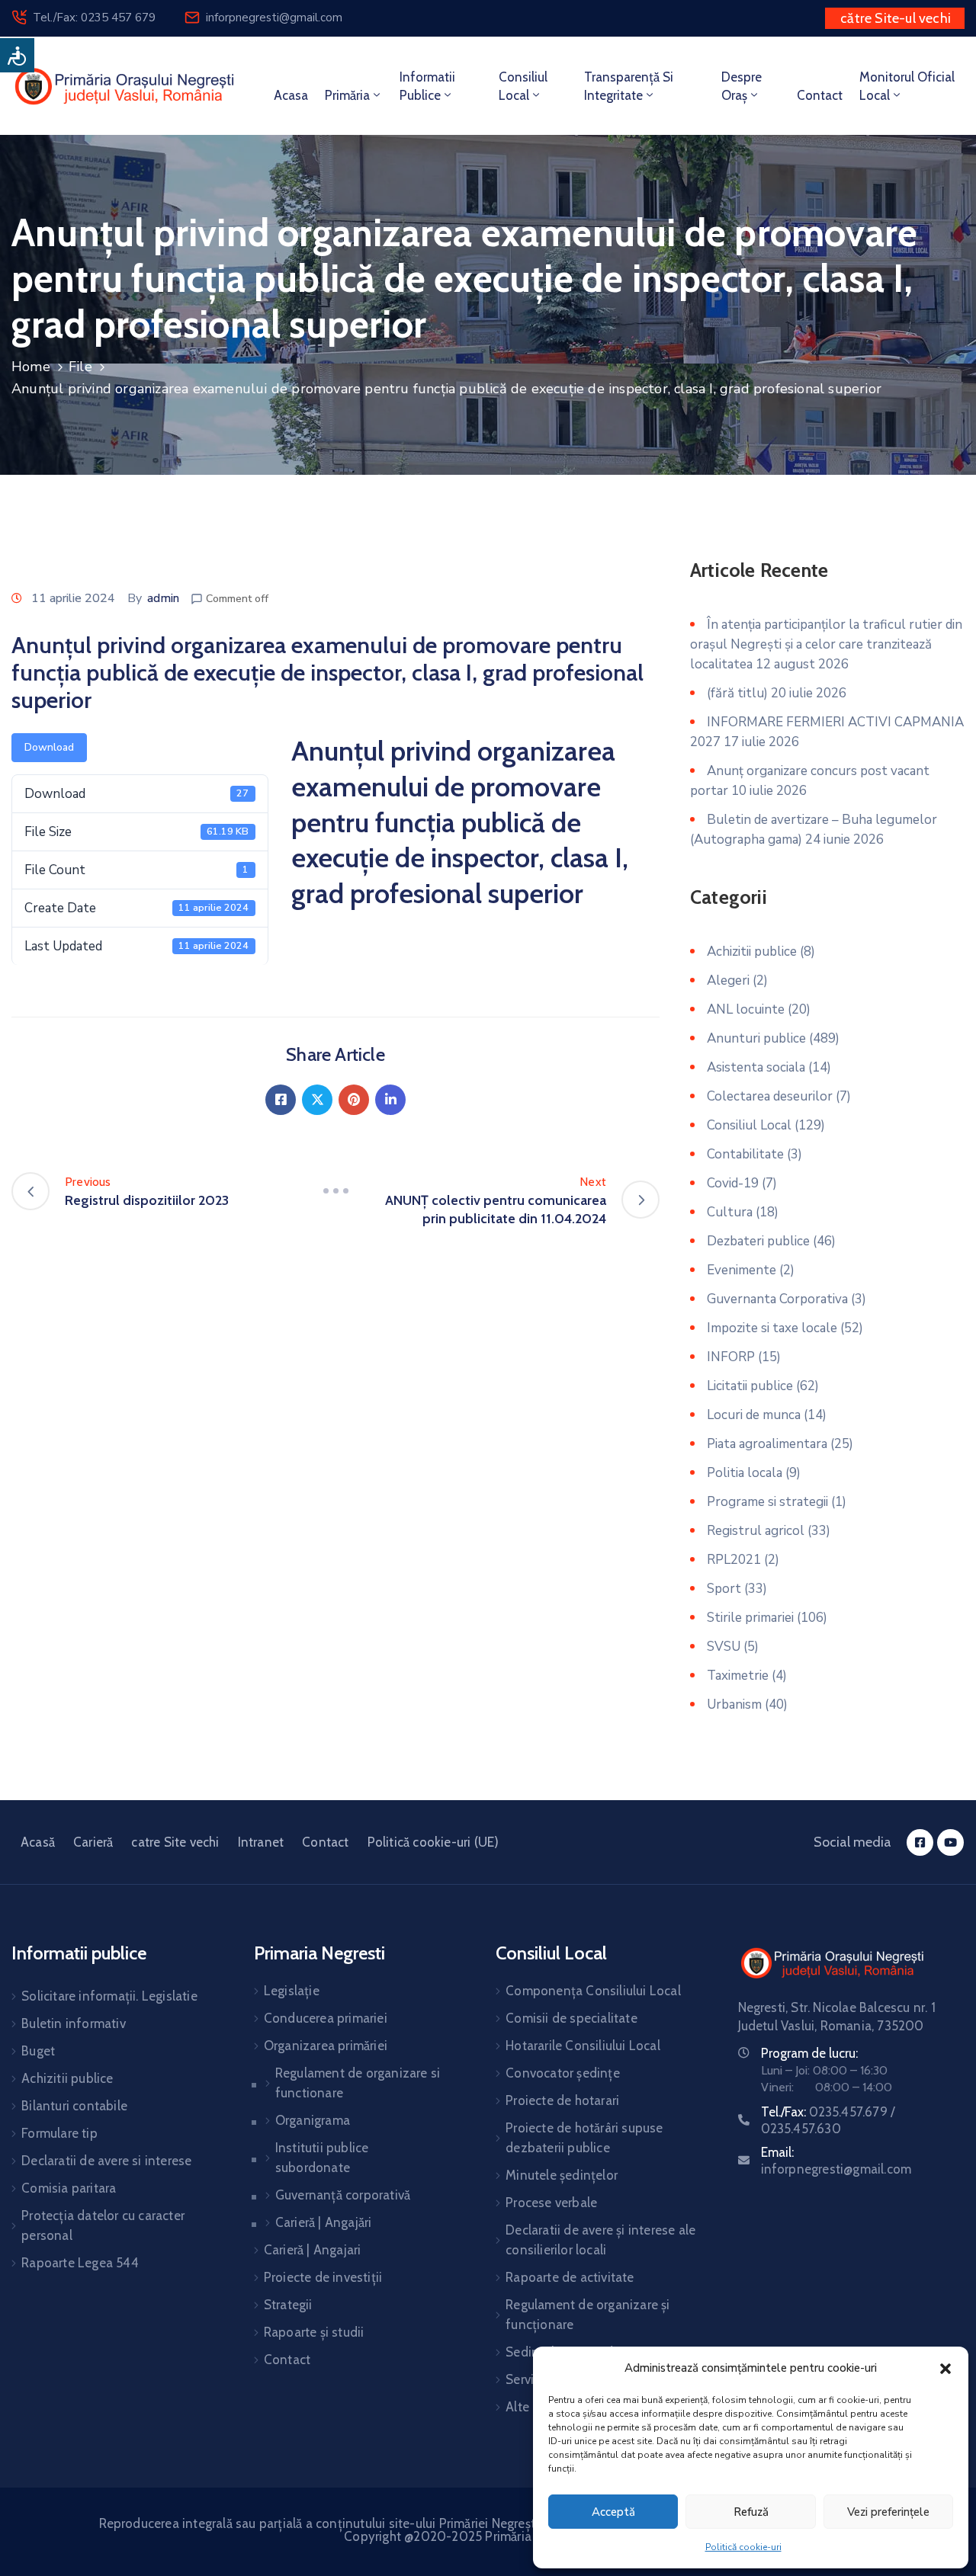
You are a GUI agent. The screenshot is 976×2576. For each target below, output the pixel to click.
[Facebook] (281, 1100)
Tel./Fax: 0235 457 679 (94, 18)
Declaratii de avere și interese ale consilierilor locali (600, 2240)
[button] (945, 2368)
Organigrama (313, 2120)
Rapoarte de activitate (570, 2277)
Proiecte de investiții (323, 2277)
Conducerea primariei (326, 2018)
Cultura (730, 1212)
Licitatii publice (750, 1386)
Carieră (93, 1842)
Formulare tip (59, 2133)
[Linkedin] (390, 1100)
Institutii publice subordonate (322, 2158)
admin (163, 598)
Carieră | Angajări (324, 2222)
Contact (820, 95)
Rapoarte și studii (314, 2332)
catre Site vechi (175, 1842)
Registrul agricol (756, 1531)
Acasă (38, 1842)
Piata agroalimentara (767, 1444)
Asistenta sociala (756, 1067)
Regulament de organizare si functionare (358, 2083)
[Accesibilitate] (17, 55)
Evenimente (742, 1270)
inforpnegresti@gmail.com (274, 18)
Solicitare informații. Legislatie (109, 1996)
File (80, 367)
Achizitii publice (752, 952)
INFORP (731, 1357)
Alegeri (728, 980)
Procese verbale (551, 2203)
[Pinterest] (354, 1100)
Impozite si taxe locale (772, 1328)
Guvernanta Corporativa (777, 1299)
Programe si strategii (767, 1502)
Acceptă (613, 2512)
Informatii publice (427, 86)
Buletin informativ (74, 2023)
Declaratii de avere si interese (106, 2161)
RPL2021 (734, 1560)
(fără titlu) (737, 693)
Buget (38, 2051)
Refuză (751, 2512)
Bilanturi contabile (74, 2106)
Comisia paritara (69, 2188)
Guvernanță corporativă (343, 2195)
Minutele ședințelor (562, 2175)
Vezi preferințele (888, 2512)
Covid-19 (733, 1183)
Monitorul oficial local (907, 86)
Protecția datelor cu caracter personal (103, 2225)
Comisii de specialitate (571, 2018)
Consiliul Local (749, 1125)
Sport (724, 1589)
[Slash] (335, 1191)
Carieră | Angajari (313, 2250)
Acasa (291, 95)
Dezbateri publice (758, 1241)
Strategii (288, 2305)
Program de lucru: (809, 2053)
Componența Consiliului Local (593, 1991)
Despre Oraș (742, 86)
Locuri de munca (754, 1415)
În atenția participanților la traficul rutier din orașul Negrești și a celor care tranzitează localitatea (826, 644)
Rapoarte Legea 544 (80, 2263)
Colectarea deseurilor (770, 1096)
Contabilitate (745, 1154)
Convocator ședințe (563, 2073)
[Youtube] (950, 1842)
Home (31, 367)
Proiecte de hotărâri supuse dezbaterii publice (584, 2138)
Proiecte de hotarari (562, 2100)
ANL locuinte (746, 1009)
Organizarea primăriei (326, 2046)
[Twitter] (317, 1100)
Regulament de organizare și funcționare (588, 2315)
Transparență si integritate (629, 86)
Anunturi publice (756, 1038)
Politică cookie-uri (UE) (433, 1842)
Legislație (292, 1991)
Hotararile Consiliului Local (583, 2046)
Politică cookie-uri (743, 2547)
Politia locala (745, 1473)
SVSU (724, 1647)
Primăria (347, 95)
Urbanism (734, 1705)
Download (49, 747)
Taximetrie (738, 1676)
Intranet (261, 1842)
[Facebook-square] (920, 1842)
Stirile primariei (750, 1618)
